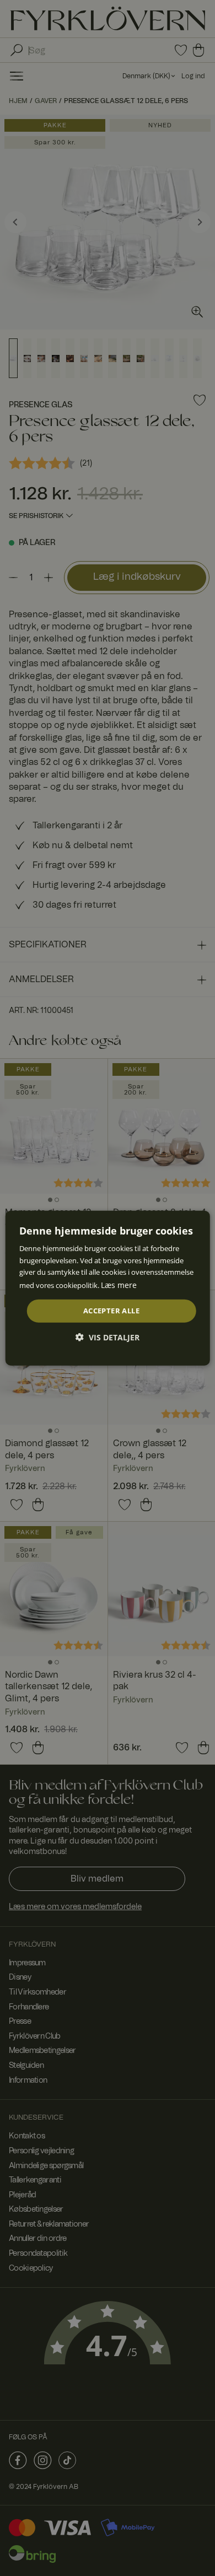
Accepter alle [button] (111, 1311)
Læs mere (119, 1284)
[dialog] (108, 1288)
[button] (108, 1337)
